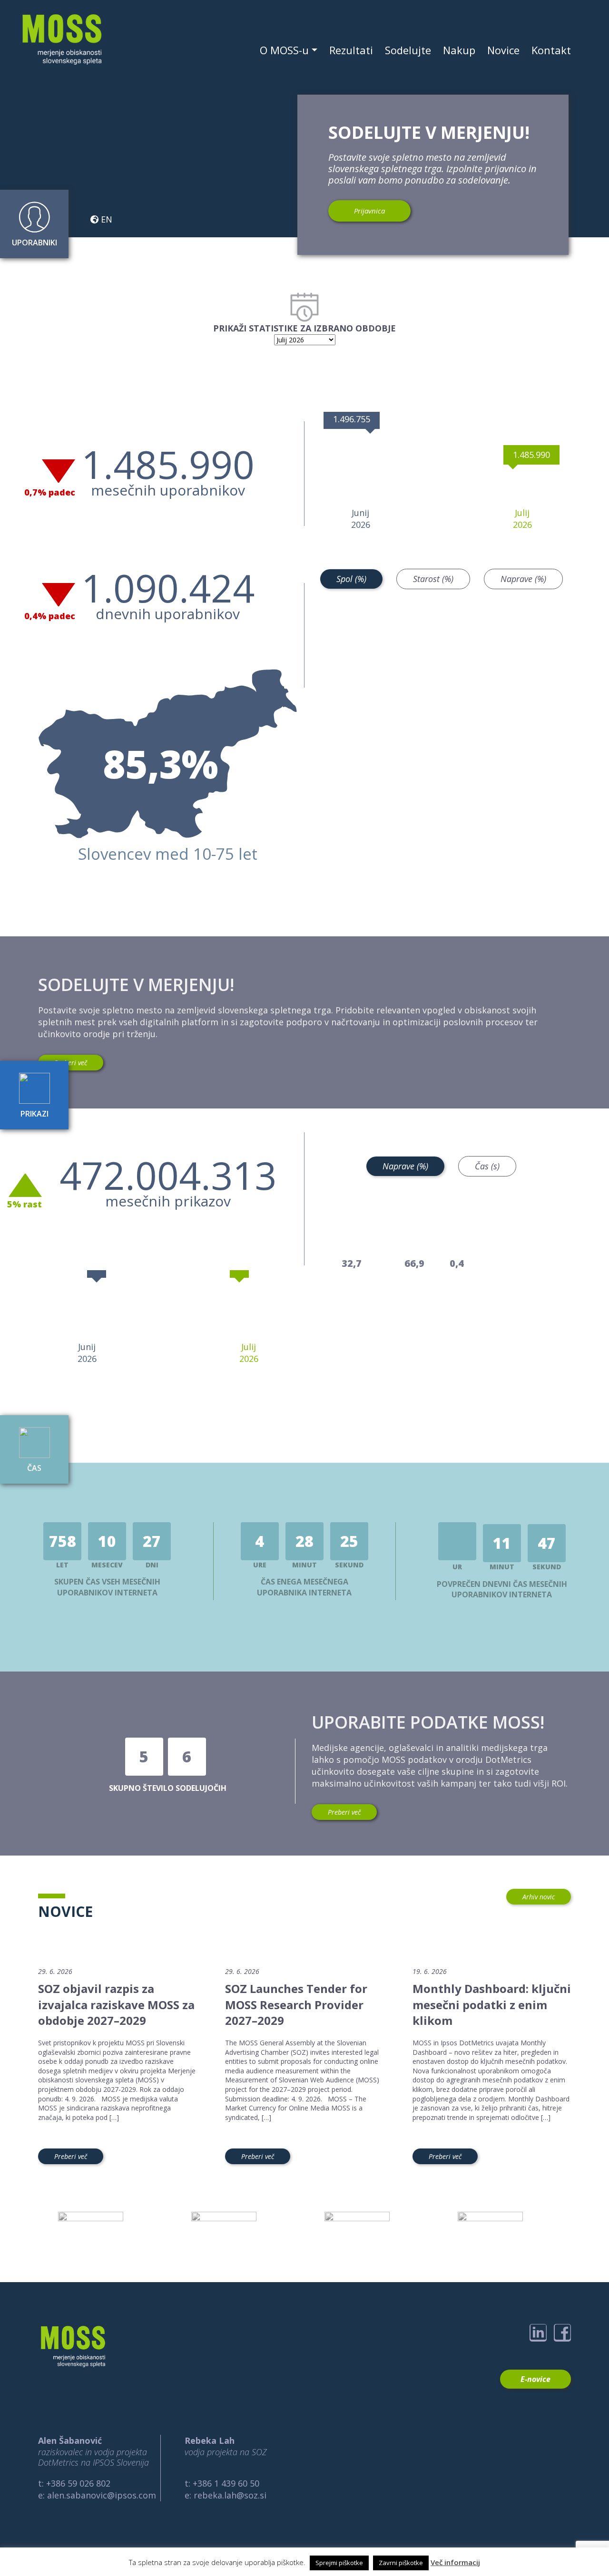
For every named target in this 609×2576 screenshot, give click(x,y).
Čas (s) (487, 1166)
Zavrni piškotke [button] (401, 2563)
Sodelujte (408, 50)
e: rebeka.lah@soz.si (226, 2495)
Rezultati (351, 50)
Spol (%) (351, 579)
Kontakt (551, 50)
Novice (503, 50)
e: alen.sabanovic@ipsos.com (97, 2495)
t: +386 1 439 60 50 (222, 2483)
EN (105, 219)
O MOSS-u (284, 50)
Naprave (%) (523, 579)
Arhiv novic (539, 1897)
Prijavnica (369, 211)
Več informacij (455, 2562)
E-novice (535, 2379)
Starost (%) (433, 579)
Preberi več (71, 1063)
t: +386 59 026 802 (74, 2483)
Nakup (459, 50)
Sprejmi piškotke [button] (339, 2563)
